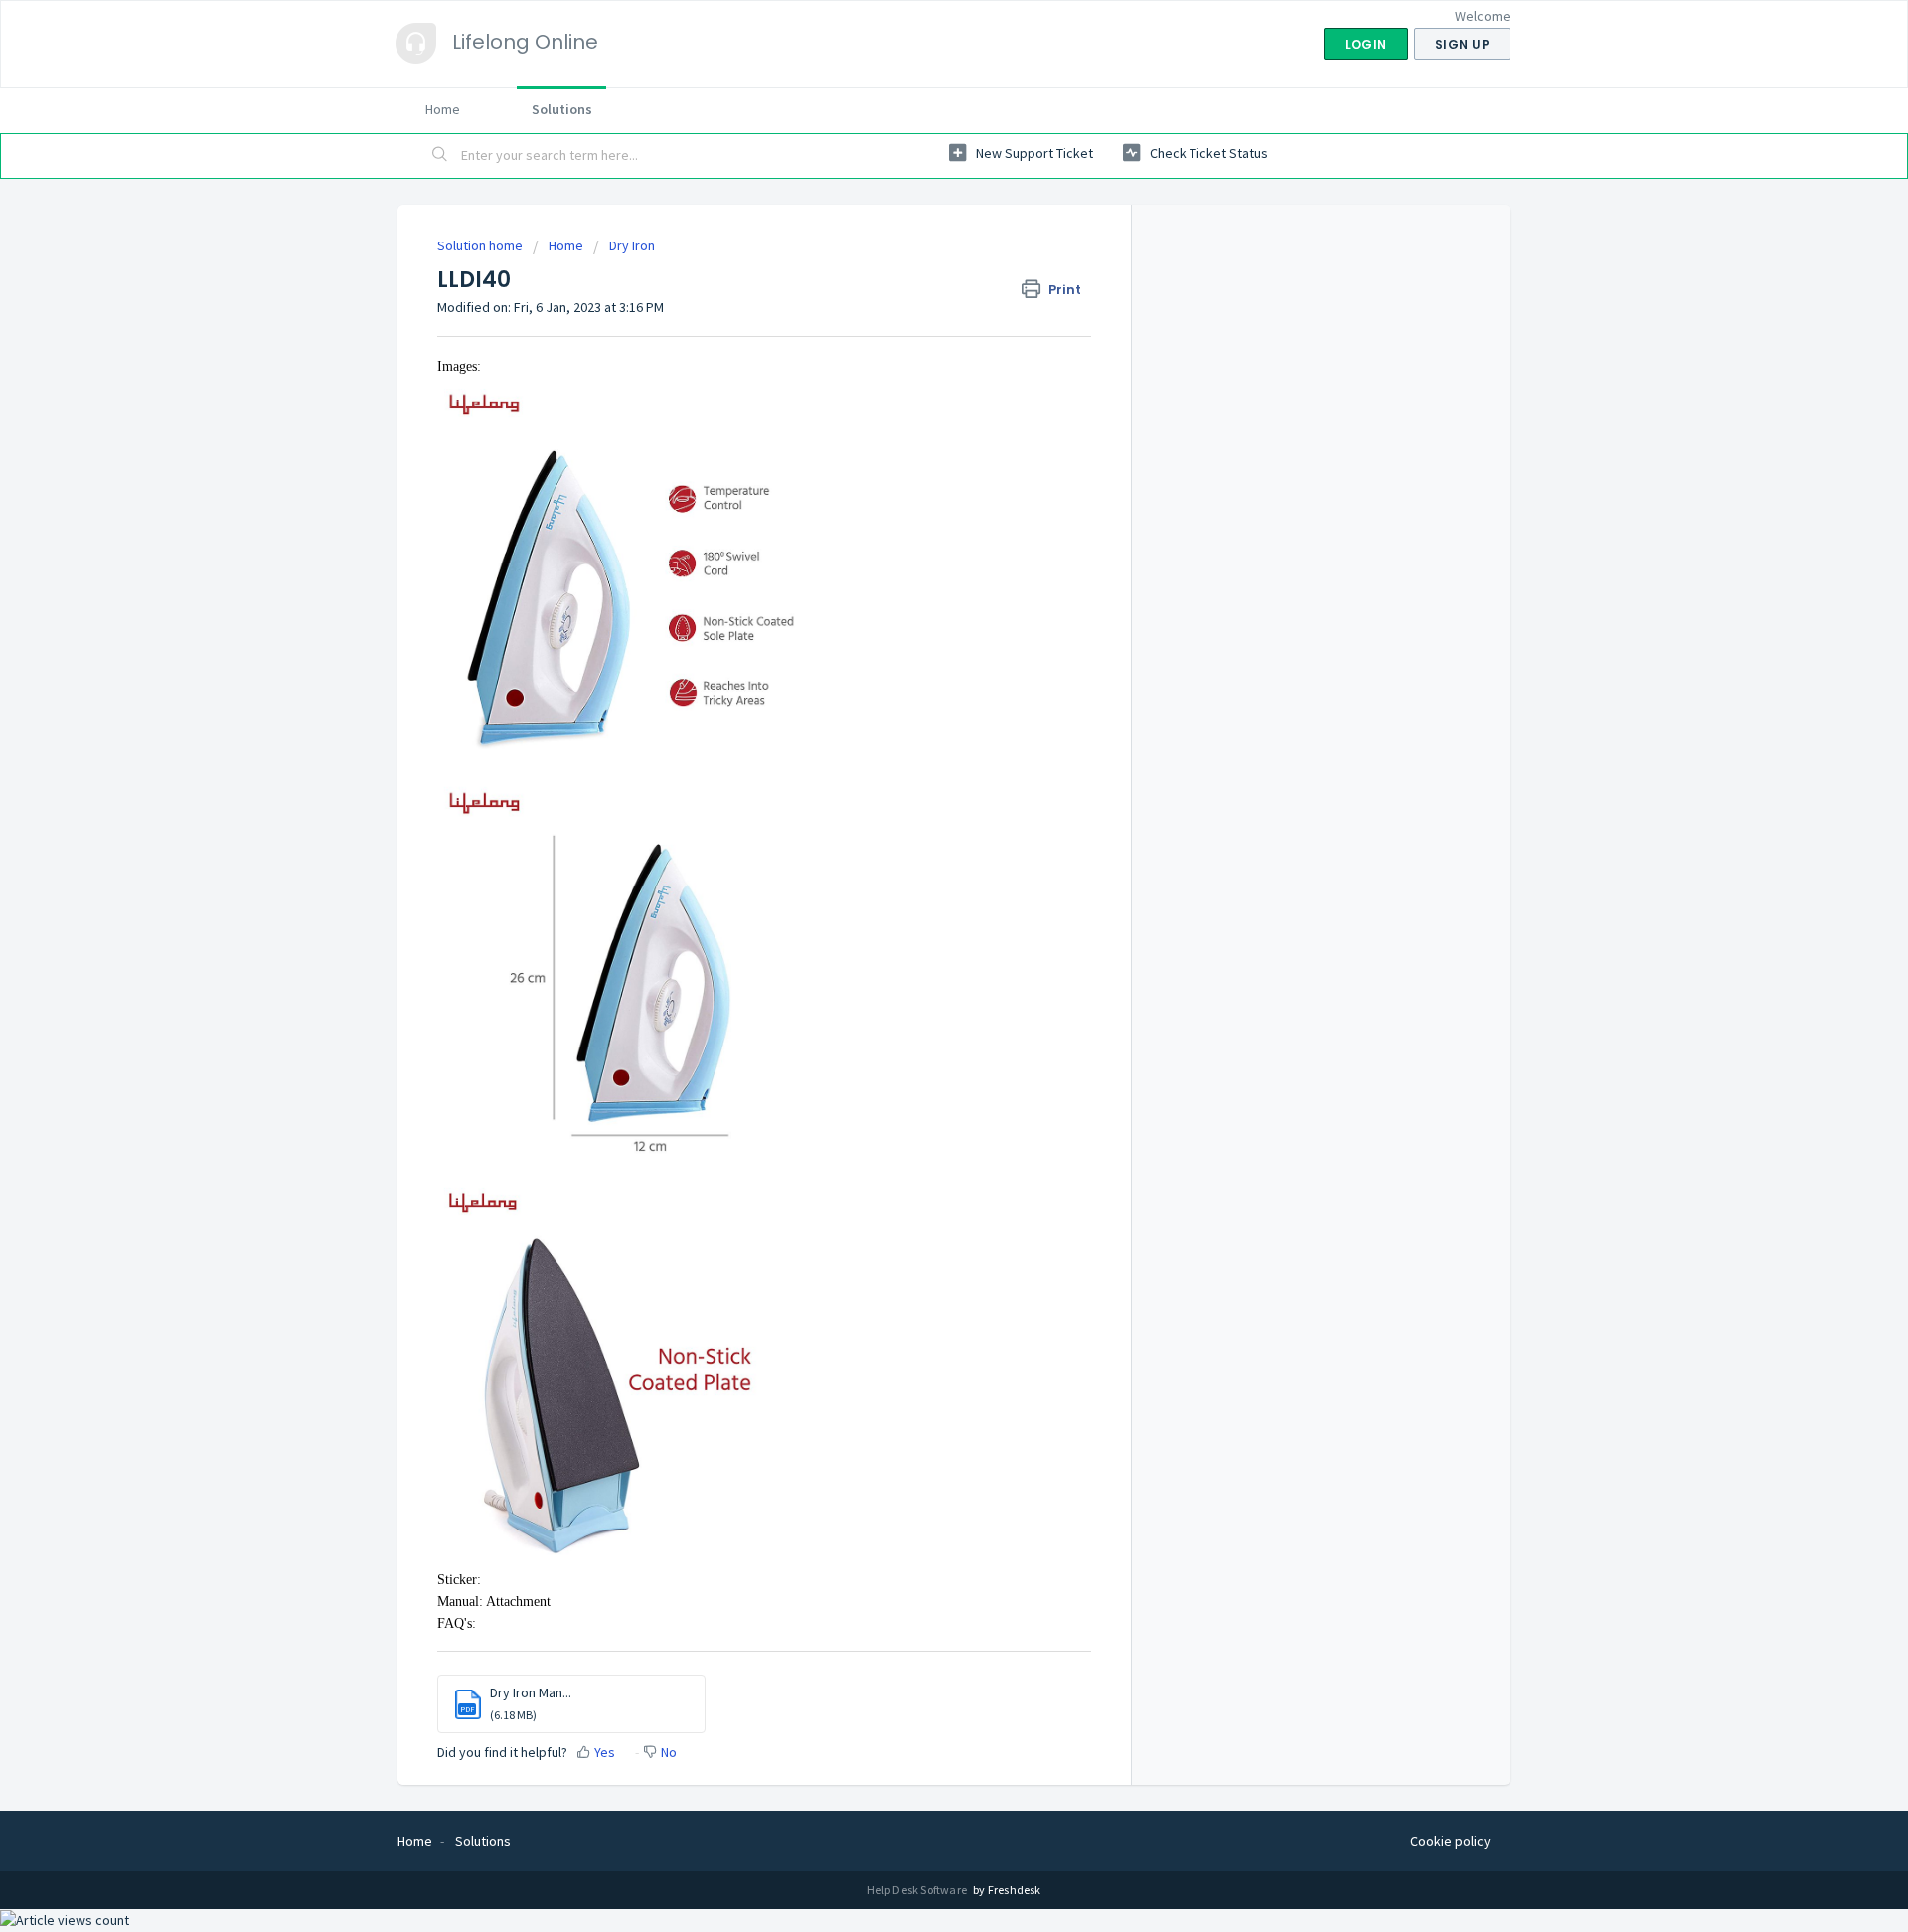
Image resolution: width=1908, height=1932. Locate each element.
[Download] (917, 722)
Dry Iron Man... (531, 1692)
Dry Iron (632, 245)
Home (443, 109)
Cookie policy (1450, 1841)
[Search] (440, 156)
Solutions (562, 109)
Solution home (481, 245)
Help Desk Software (918, 1890)
